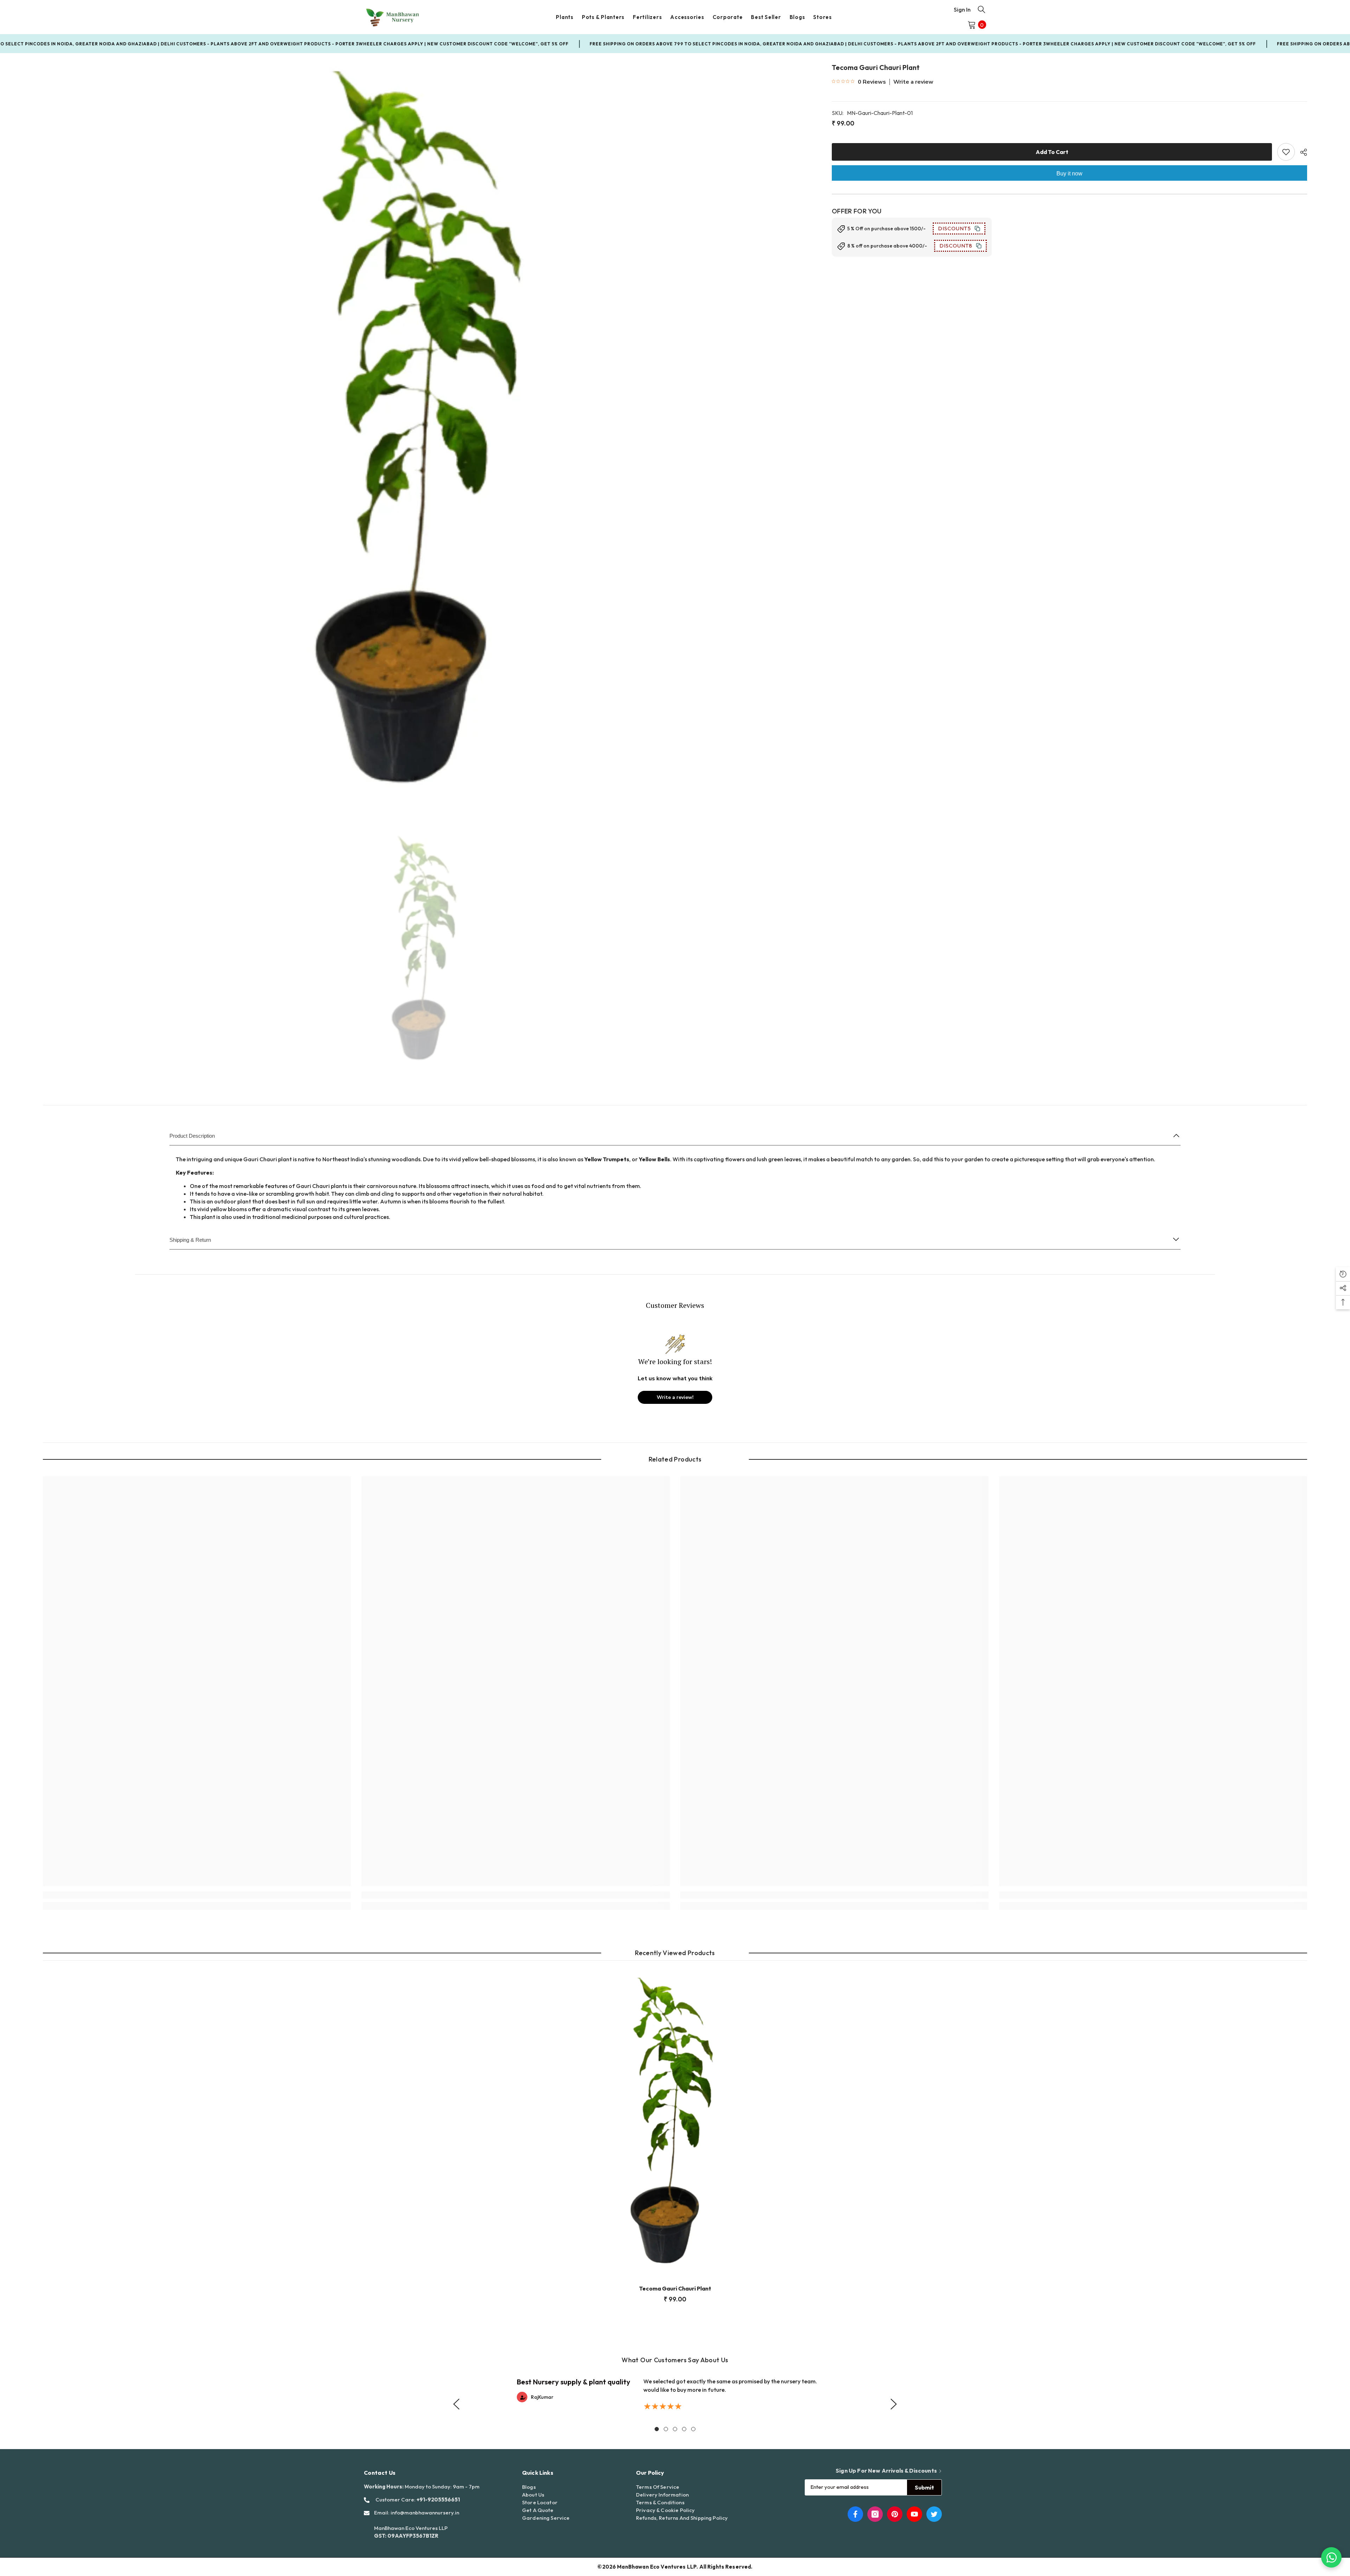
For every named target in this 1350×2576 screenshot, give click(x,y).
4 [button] (684, 2429)
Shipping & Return (190, 1240)
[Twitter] (934, 2514)
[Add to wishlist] (1286, 152)
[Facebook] (855, 2514)
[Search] (982, 9)
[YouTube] (914, 2514)
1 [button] (657, 2429)
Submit (924, 2487)
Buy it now (1069, 174)
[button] (456, 2404)
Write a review (913, 82)
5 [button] (693, 2429)
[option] (427, 439)
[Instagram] (875, 2514)
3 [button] (675, 2429)
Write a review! (675, 1397)
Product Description (192, 1136)
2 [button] (666, 2429)
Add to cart (1052, 152)
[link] (197, 1895)
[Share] (1301, 152)
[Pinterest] (895, 2514)
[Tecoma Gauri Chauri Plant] (675, 2125)
